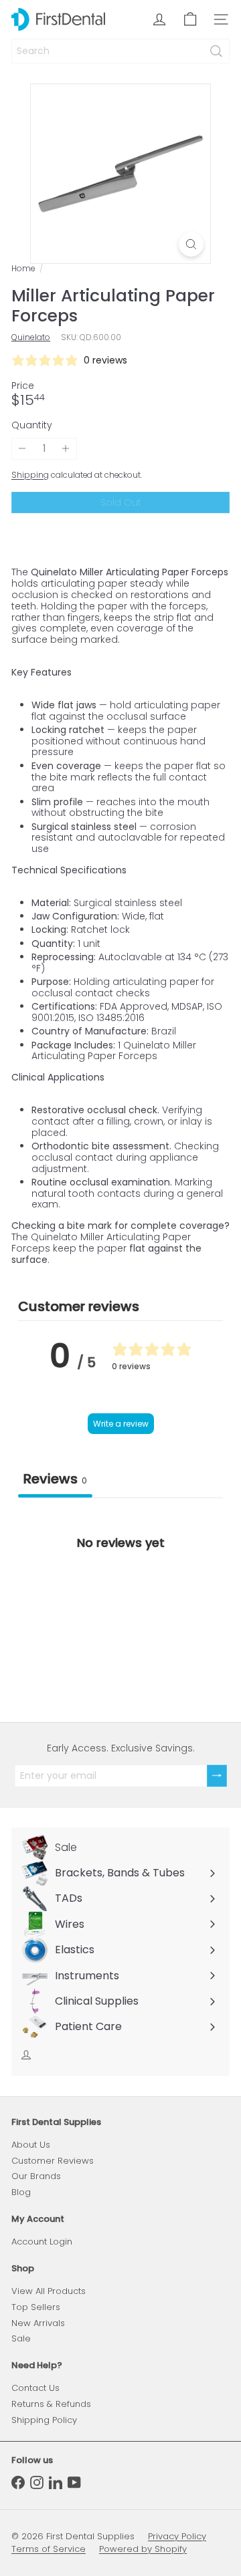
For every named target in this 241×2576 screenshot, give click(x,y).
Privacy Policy (177, 2536)
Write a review (121, 1424)
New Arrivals (38, 2323)
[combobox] (120, 51)
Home (23, 269)
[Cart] (190, 19)
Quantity (32, 425)
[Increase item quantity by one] (66, 449)
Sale (21, 2338)
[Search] (216, 51)
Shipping (30, 475)
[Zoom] (191, 244)
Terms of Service (49, 2549)
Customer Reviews (53, 2161)
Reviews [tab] (55, 1479)
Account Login (42, 2242)
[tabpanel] (120, 1599)
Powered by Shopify (143, 2549)
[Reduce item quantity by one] (22, 449)
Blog (21, 2192)
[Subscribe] (217, 1776)
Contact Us (35, 2388)
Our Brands (36, 2176)
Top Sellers (36, 2307)
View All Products (49, 2291)
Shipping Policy (44, 2420)
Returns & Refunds (51, 2404)
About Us (31, 2145)
